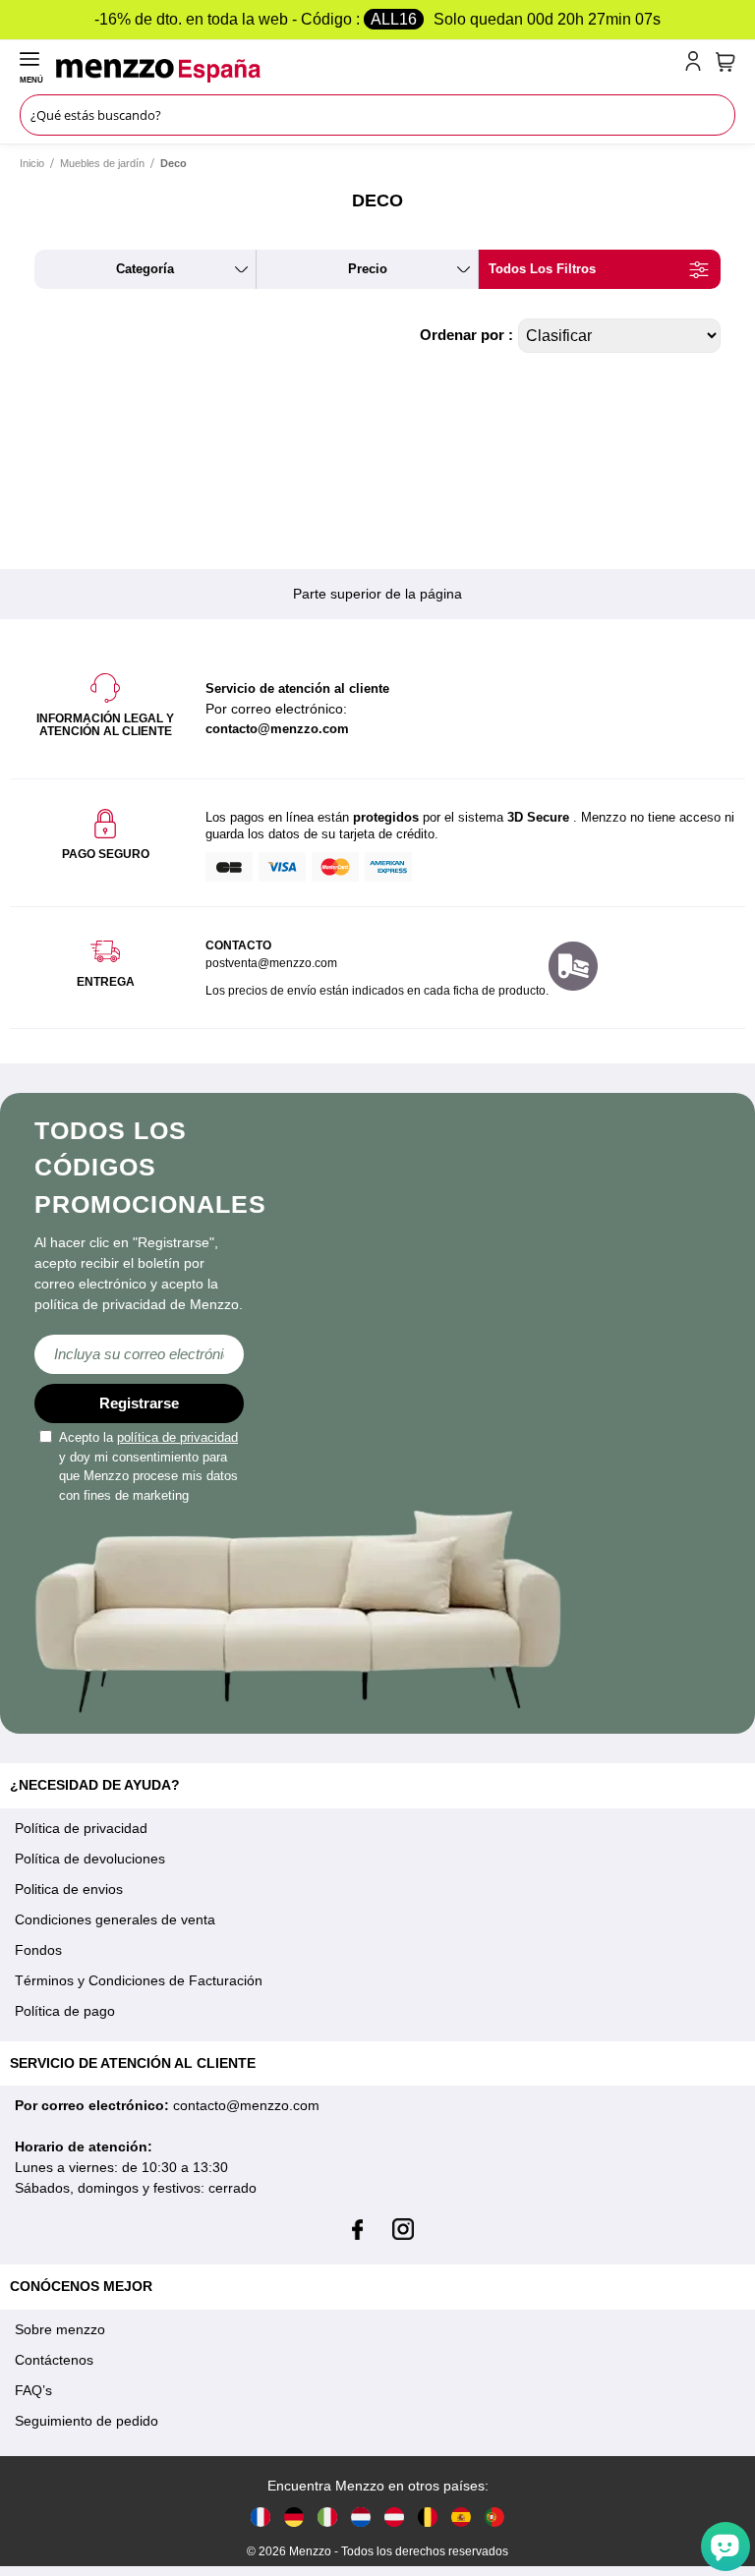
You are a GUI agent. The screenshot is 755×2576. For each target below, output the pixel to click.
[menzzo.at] (394, 2517)
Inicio (32, 163)
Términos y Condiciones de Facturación (139, 1980)
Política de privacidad (81, 1828)
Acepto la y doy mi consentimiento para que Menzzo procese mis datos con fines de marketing (148, 1466)
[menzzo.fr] (261, 2517)
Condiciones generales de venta (115, 1919)
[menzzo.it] (327, 2517)
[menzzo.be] (428, 2517)
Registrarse (139, 1403)
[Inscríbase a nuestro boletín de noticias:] (139, 1354)
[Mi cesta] (726, 62)
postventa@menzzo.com (271, 963)
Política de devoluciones (90, 1859)
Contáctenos (54, 2360)
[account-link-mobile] (697, 65)
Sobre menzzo (60, 2329)
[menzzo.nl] (361, 2517)
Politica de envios (69, 1889)
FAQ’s (33, 2390)
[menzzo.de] (294, 2517)
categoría (145, 269)
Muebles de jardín (102, 163)
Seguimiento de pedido (87, 2421)
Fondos (38, 1950)
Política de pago (65, 2011)
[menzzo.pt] (494, 2517)
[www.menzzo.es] (461, 2517)
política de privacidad (177, 1437)
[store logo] (367, 71)
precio (368, 269)
